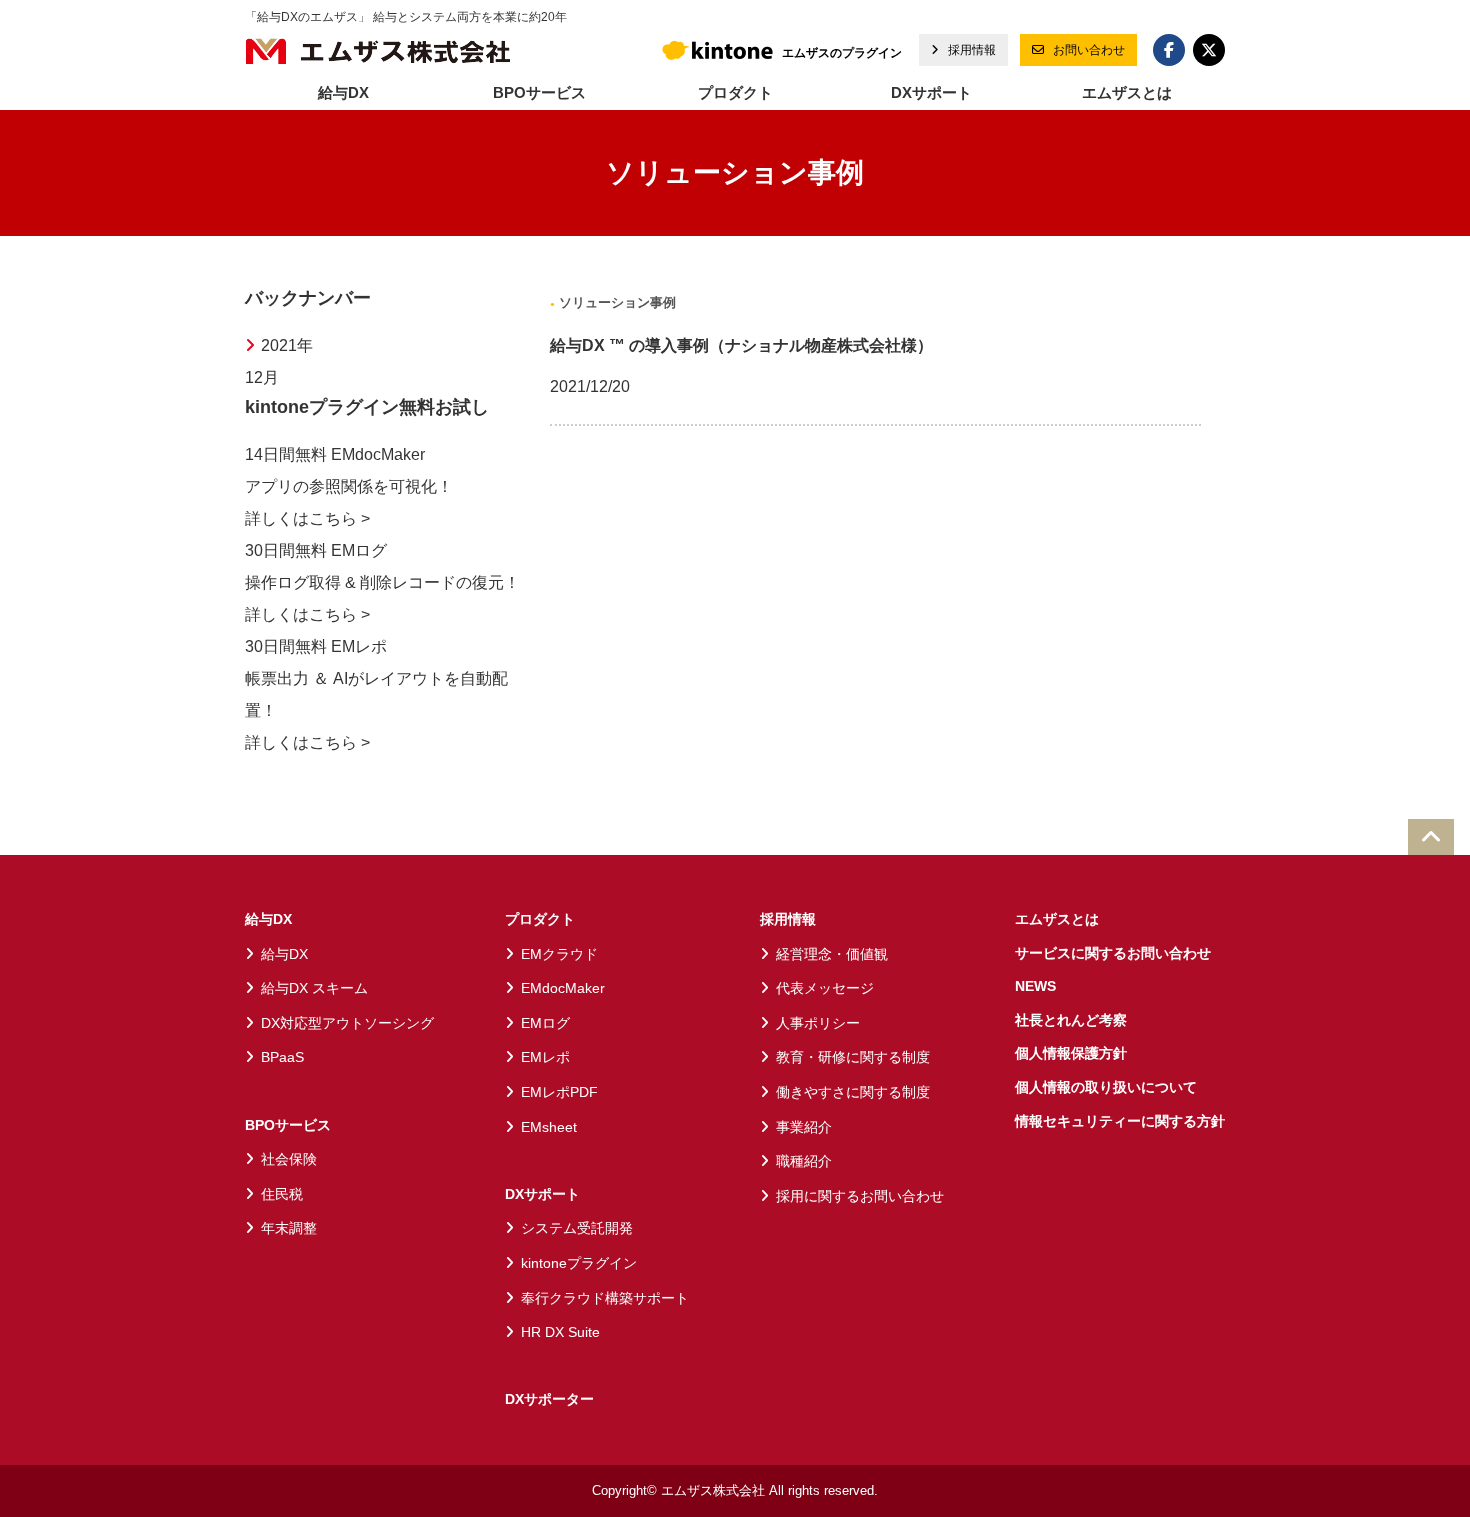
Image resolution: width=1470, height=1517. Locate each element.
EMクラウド (559, 954)
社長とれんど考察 (1071, 1020)
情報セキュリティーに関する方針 (1120, 1121)
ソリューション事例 (615, 302)
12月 (262, 377)
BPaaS (282, 1057)
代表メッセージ (825, 988)
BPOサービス (288, 1125)
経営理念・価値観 (832, 954)
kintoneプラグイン (579, 1263)
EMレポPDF (559, 1092)
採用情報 (788, 919)
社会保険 (289, 1159)
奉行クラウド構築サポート (605, 1298)
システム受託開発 (577, 1228)
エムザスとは (1127, 92)
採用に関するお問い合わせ (860, 1196)
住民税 (282, 1194)
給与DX (268, 919)
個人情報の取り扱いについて (1106, 1087)
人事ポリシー (818, 1023)
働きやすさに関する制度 (853, 1092)
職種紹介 (804, 1161)
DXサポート (542, 1194)
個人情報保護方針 (1071, 1053)
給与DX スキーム (314, 988)
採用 (970, 50)
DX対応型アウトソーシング (347, 1023)
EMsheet (549, 1127)
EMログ (545, 1023)
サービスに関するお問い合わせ (1113, 953)
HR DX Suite (560, 1332)
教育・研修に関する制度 (853, 1057)
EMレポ (545, 1057)
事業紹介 (804, 1127)
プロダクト (540, 919)
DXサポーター (549, 1399)
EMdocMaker (563, 988)
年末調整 (289, 1228)
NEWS (1035, 986)
